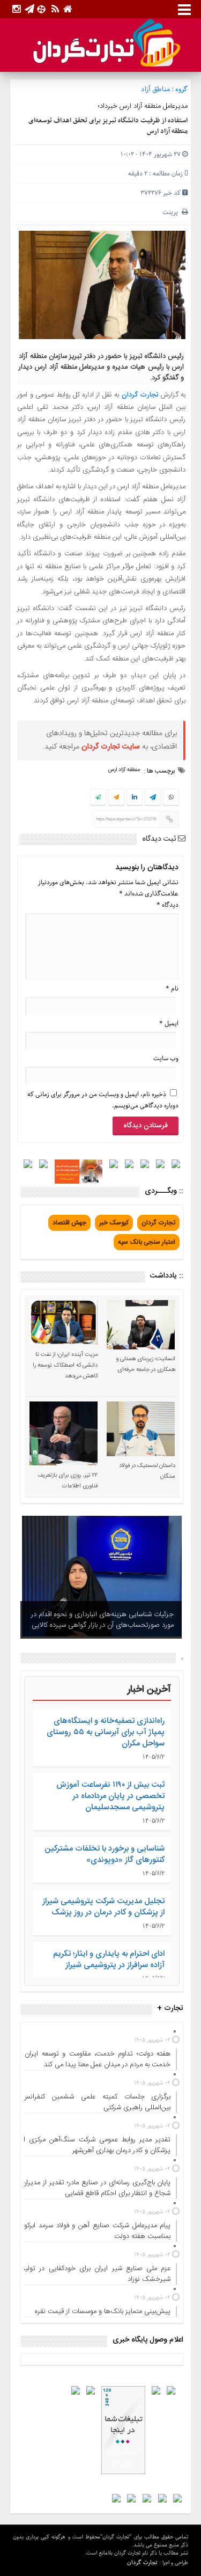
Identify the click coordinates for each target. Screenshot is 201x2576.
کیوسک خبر (114, 1223)
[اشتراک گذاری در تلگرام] (153, 798)
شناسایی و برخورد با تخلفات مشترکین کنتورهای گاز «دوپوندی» (105, 1854)
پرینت (172, 212)
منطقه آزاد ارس (124, 770)
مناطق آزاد (155, 89)
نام (172, 989)
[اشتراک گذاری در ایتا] (116, 798)
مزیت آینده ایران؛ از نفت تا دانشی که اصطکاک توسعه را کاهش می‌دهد (65, 1366)
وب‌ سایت (166, 1058)
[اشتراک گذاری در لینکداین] (135, 798)
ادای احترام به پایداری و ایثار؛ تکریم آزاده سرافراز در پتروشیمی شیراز (109, 1959)
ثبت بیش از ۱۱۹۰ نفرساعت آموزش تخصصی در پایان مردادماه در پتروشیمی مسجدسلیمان (110, 1796)
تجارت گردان (140, 395)
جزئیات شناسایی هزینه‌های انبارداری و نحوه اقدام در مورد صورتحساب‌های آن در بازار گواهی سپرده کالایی (102, 1620)
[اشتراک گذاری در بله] (98, 798)
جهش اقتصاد (69, 1223)
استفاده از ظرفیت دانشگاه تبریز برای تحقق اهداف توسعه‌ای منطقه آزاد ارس (108, 126)
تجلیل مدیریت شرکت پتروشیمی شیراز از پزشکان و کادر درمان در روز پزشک (103, 1907)
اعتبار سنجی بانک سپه (147, 1242)
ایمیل (169, 1023)
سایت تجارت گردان (111, 747)
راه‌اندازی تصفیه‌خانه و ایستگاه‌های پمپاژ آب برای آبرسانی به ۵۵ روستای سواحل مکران (106, 1732)
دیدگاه (167, 905)
